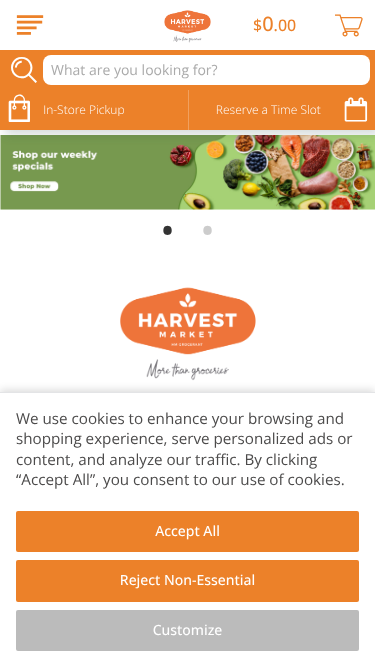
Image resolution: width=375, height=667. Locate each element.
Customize (188, 630)
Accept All (187, 531)
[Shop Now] (30, 25)
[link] (187, 172)
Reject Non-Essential (187, 580)
